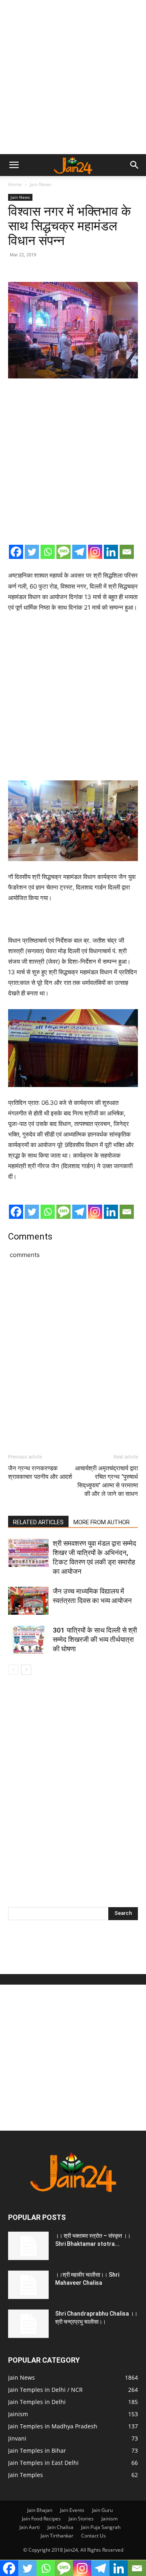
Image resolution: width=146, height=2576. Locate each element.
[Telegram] (79, 552)
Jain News (41, 184)
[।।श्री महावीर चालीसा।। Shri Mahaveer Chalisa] (28, 2285)
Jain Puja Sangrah (101, 2527)
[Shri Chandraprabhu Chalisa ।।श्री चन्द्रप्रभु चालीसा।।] (28, 2324)
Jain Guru (102, 2510)
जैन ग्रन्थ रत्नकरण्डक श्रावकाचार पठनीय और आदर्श (40, 1473)
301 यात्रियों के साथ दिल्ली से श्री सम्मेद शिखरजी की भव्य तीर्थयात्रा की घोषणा (95, 1639)
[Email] (127, 552)
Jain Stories (81, 2519)
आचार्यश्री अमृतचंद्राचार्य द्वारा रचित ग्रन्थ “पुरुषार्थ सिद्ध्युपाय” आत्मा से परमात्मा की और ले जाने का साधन (106, 1481)
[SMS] (63, 552)
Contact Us (93, 2536)
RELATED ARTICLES (38, 1522)
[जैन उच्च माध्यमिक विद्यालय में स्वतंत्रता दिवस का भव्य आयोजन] (28, 1601)
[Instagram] (95, 552)
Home (15, 184)
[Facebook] (16, 552)
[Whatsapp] (48, 552)
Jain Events (72, 2510)
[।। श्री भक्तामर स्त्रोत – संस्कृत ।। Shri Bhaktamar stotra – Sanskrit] (28, 2246)
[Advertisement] (73, 77)
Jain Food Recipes (41, 2519)
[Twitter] (32, 552)
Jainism (109, 2519)
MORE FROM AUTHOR (102, 1522)
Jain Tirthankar (57, 2536)
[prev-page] (13, 1670)
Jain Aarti (30, 2527)
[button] (14, 165)
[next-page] (26, 1670)
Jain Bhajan (40, 2510)
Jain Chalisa (60, 2527)
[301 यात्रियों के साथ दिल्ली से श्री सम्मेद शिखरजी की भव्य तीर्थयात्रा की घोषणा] (28, 1640)
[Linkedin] (111, 552)
